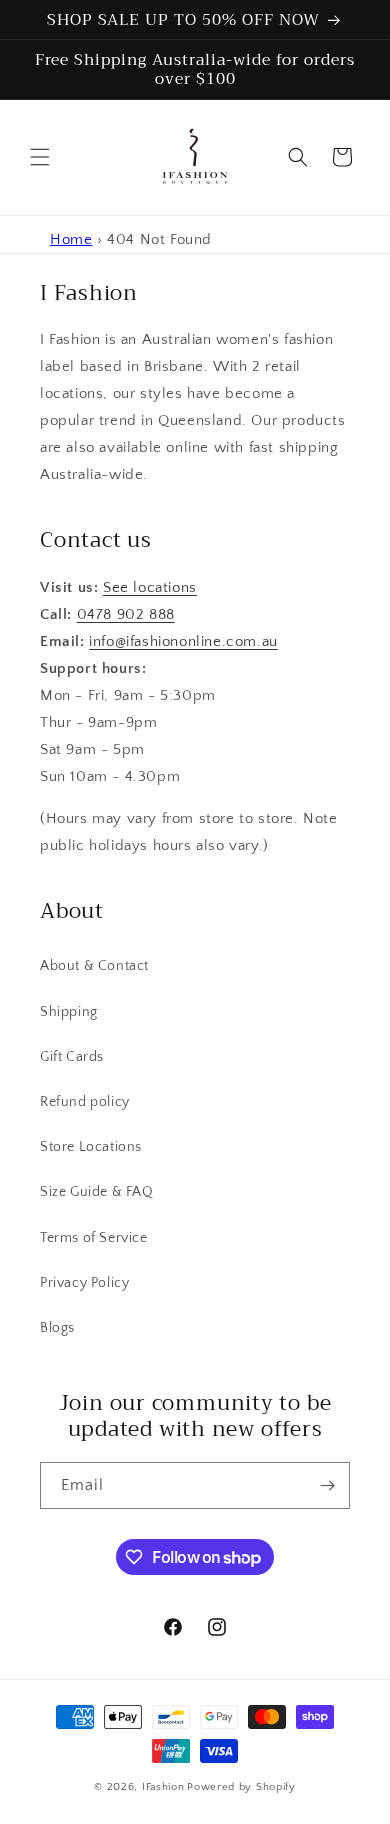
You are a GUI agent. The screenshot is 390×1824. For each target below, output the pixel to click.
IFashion (163, 1787)
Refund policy (85, 1102)
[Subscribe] (327, 1485)
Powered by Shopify (241, 1787)
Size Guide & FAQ (97, 1192)
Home (71, 239)
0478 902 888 (126, 614)
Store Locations (91, 1147)
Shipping (69, 1012)
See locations (150, 587)
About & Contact (94, 966)
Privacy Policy (84, 1283)
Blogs (57, 1328)
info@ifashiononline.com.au (183, 641)
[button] (40, 157)
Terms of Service (94, 1238)
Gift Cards (72, 1057)
